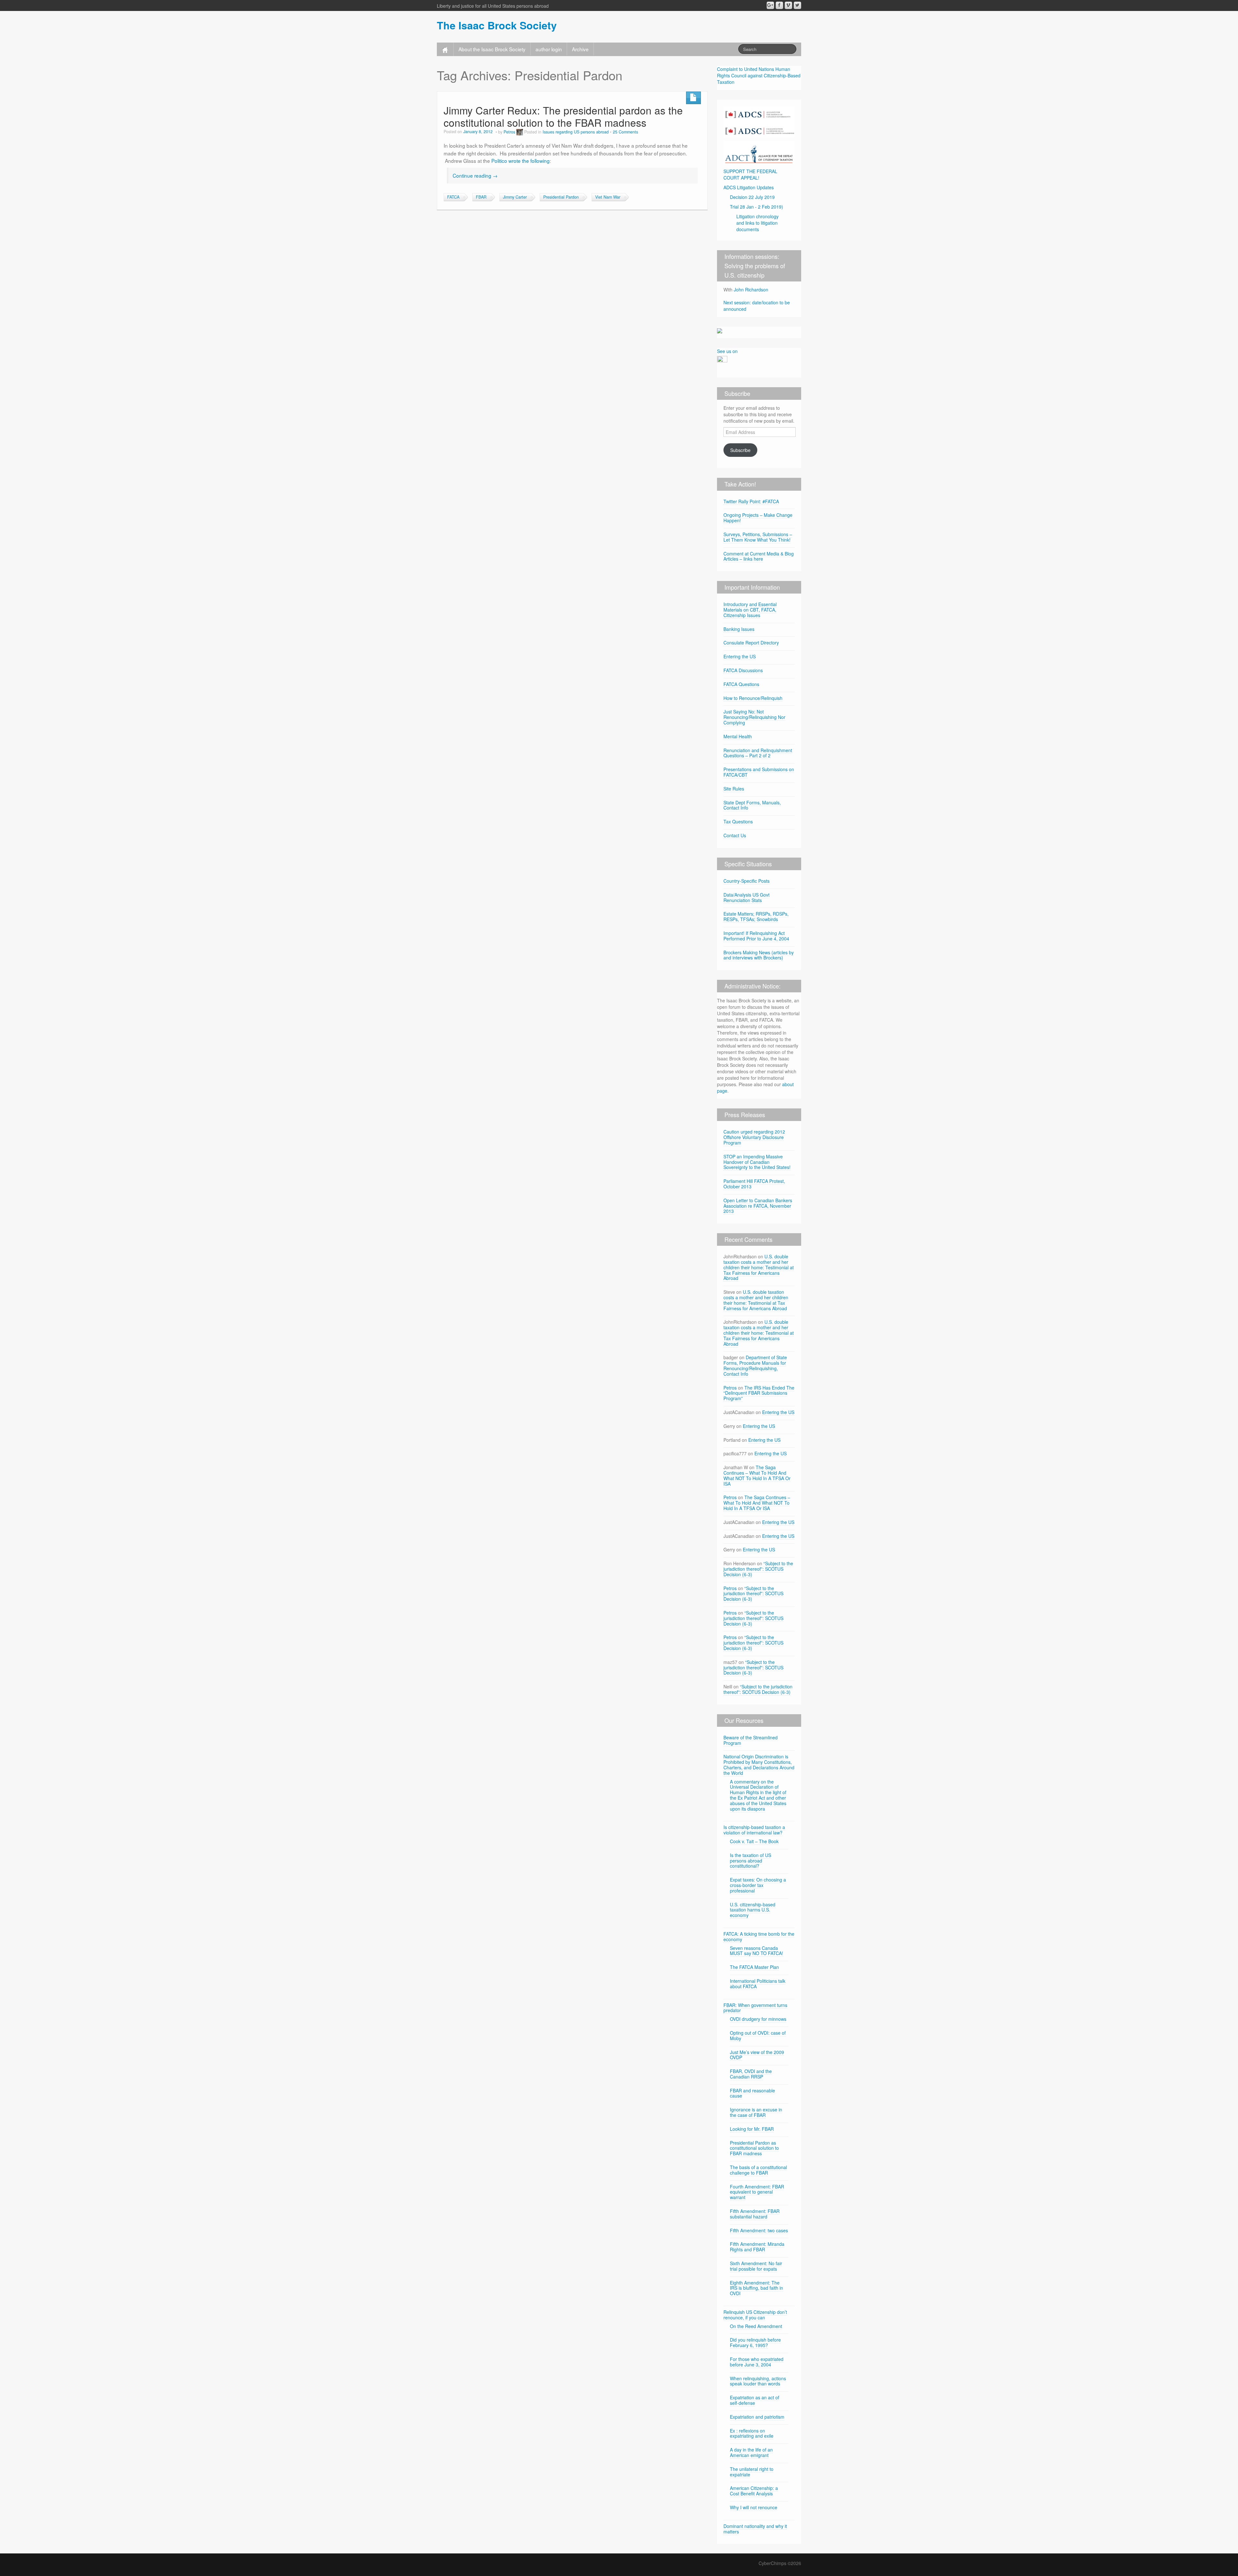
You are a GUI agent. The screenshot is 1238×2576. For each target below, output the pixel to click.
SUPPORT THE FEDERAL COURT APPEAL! (750, 174)
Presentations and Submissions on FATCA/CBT (759, 772)
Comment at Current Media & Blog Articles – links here (759, 556)
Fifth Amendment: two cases (759, 2230)
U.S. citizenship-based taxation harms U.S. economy (753, 1910)
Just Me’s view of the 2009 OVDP (757, 2055)
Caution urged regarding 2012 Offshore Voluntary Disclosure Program (754, 1137)
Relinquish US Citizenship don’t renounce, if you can (755, 2315)
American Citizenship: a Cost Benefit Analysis (754, 2491)
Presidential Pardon (561, 197)
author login (549, 49)
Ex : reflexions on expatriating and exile (752, 2433)
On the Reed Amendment (756, 2326)
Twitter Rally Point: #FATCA (751, 501)
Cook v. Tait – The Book (754, 1841)
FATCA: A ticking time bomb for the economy (759, 1937)
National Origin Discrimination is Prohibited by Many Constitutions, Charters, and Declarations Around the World (759, 1765)
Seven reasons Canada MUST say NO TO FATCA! (757, 1951)
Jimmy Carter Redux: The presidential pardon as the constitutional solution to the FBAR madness (563, 116)
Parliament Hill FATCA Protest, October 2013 (754, 1184)
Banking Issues (739, 629)
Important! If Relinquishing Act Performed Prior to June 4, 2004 (756, 936)
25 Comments (625, 132)
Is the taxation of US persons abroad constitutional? (751, 1861)
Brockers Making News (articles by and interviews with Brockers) (759, 955)
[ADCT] (759, 152)
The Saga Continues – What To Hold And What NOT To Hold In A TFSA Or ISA (757, 1475)
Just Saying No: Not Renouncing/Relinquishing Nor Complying (754, 717)
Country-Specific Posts (747, 881)
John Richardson (751, 290)
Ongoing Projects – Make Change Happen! (758, 518)
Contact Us (735, 835)
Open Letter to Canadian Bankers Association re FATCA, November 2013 (758, 1206)
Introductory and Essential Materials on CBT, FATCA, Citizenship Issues (750, 610)
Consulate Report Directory (751, 643)
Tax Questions (738, 821)
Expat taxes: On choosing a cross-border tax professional (758, 1885)
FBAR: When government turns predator (755, 2008)
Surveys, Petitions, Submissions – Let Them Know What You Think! (758, 537)
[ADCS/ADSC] (759, 121)
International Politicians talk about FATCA (758, 1984)
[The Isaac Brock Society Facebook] (779, 5)
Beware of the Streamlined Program (751, 1740)
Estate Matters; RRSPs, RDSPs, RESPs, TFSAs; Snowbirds (756, 916)
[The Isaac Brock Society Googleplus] (770, 5)
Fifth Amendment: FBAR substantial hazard (755, 2214)
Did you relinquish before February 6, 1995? (755, 2342)
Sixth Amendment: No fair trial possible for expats (756, 2266)
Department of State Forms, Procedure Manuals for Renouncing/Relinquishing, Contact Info (755, 1365)
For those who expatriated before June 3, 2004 (757, 2362)
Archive (580, 49)
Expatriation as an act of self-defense (755, 2400)
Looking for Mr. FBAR (752, 2129)
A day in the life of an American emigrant (751, 2452)
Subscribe (740, 450)
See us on (727, 351)
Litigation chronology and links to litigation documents (757, 223)
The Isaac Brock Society (497, 25)
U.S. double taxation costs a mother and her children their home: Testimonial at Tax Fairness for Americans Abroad (759, 1267)
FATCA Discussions (743, 670)
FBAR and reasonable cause (752, 2093)
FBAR (481, 197)
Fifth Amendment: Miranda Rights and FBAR (757, 2247)
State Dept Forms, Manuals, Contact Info (752, 805)
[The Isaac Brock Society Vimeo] (788, 5)
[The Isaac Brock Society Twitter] (797, 5)
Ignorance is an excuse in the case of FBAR (756, 2112)
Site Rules (734, 789)
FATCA (453, 197)
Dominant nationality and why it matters (755, 2529)
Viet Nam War (608, 197)
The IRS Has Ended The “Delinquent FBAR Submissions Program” (759, 1393)
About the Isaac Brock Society (492, 49)
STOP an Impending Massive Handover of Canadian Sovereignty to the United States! (757, 1162)
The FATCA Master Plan (754, 1967)
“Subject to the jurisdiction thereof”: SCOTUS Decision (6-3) (758, 1569)
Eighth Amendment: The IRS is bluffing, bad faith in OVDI (757, 2288)
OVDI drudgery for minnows (758, 2019)
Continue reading (475, 175)
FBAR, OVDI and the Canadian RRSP (751, 2074)
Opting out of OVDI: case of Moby (758, 2035)
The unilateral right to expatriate (752, 2472)
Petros (509, 132)
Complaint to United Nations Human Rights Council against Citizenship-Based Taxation (759, 75)
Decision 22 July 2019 (752, 197)
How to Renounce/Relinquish (753, 698)
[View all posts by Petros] (520, 132)
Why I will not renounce (754, 2507)
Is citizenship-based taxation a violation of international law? (754, 1830)
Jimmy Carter (515, 197)
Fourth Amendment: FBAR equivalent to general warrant (757, 2192)
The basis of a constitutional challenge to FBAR (758, 2170)
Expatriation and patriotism (757, 2417)
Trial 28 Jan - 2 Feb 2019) (757, 207)
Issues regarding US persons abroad (576, 132)
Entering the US (740, 656)
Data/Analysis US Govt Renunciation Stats (747, 897)
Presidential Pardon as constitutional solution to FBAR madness (754, 2148)
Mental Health (738, 736)
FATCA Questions (741, 684)
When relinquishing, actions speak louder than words (758, 2381)
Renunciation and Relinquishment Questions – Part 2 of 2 (758, 753)
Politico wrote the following (521, 161)
